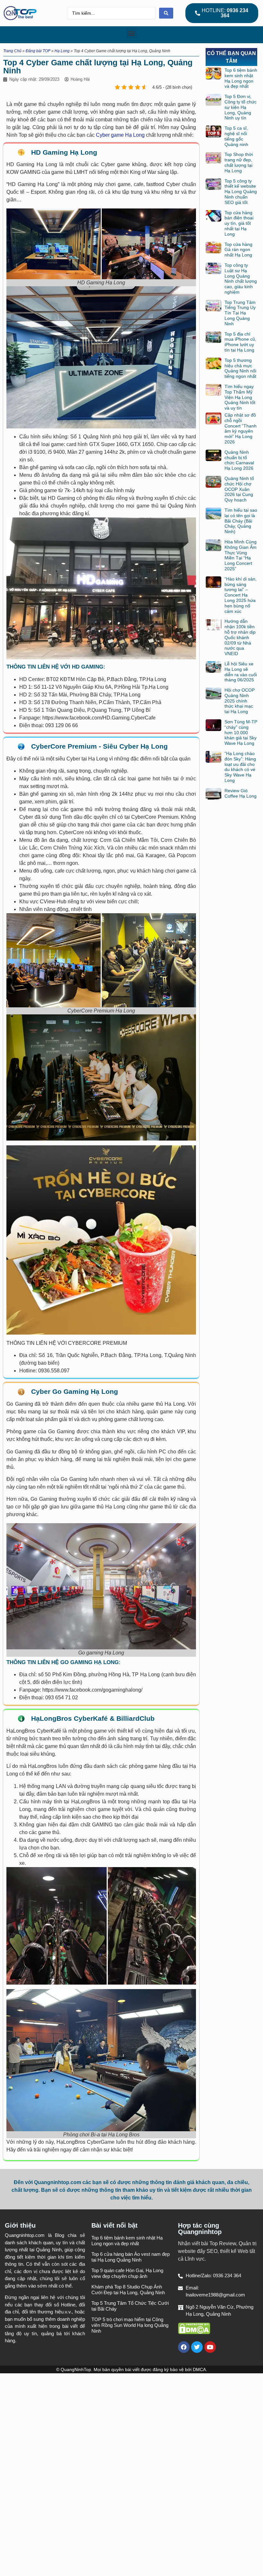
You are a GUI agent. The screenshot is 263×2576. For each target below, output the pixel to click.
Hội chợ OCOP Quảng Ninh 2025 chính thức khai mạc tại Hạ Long (240, 701)
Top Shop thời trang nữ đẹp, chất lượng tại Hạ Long (239, 162)
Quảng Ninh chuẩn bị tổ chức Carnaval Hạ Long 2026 (239, 460)
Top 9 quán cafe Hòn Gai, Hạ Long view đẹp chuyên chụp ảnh (127, 2273)
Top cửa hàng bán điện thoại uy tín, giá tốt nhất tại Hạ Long (239, 223)
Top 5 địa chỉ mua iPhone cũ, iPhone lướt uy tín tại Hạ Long (240, 342)
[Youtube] (210, 2347)
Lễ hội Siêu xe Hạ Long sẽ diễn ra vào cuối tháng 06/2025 (241, 672)
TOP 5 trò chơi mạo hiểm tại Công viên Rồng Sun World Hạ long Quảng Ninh (130, 2325)
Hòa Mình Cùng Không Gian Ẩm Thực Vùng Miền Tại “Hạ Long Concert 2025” (241, 555)
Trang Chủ (12, 51)
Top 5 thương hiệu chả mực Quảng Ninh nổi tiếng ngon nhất (240, 368)
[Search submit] (166, 13)
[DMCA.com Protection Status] (194, 2332)
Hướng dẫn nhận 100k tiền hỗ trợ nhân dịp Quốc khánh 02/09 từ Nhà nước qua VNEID (240, 637)
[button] (132, 33)
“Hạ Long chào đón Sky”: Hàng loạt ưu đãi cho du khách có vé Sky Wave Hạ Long (240, 767)
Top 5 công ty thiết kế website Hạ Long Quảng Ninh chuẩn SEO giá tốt (241, 192)
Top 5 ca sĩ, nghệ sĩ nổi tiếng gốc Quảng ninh (236, 136)
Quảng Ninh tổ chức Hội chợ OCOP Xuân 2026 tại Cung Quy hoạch (239, 489)
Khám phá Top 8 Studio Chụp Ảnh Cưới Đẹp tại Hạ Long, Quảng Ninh (128, 2290)
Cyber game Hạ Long (120, 135)
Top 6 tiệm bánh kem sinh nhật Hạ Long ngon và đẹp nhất (241, 78)
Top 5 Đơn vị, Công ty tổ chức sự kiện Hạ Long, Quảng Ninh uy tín (241, 107)
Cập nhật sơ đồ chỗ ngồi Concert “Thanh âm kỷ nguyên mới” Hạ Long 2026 (241, 428)
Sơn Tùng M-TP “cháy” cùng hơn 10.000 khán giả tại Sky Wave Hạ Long (241, 732)
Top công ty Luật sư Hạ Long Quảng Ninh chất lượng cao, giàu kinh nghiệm (241, 279)
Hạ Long (62, 51)
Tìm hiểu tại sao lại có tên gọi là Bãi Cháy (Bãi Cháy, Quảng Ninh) (241, 521)
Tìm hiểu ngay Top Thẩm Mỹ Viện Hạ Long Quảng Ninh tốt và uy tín (240, 397)
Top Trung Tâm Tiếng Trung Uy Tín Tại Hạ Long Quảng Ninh (240, 313)
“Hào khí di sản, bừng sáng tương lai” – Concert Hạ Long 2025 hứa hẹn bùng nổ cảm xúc (241, 595)
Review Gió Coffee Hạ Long (241, 793)
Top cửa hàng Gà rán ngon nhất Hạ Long (238, 250)
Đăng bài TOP (38, 51)
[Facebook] (184, 2347)
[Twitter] (197, 2347)
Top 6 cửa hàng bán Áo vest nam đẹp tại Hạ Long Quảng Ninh (131, 2257)
